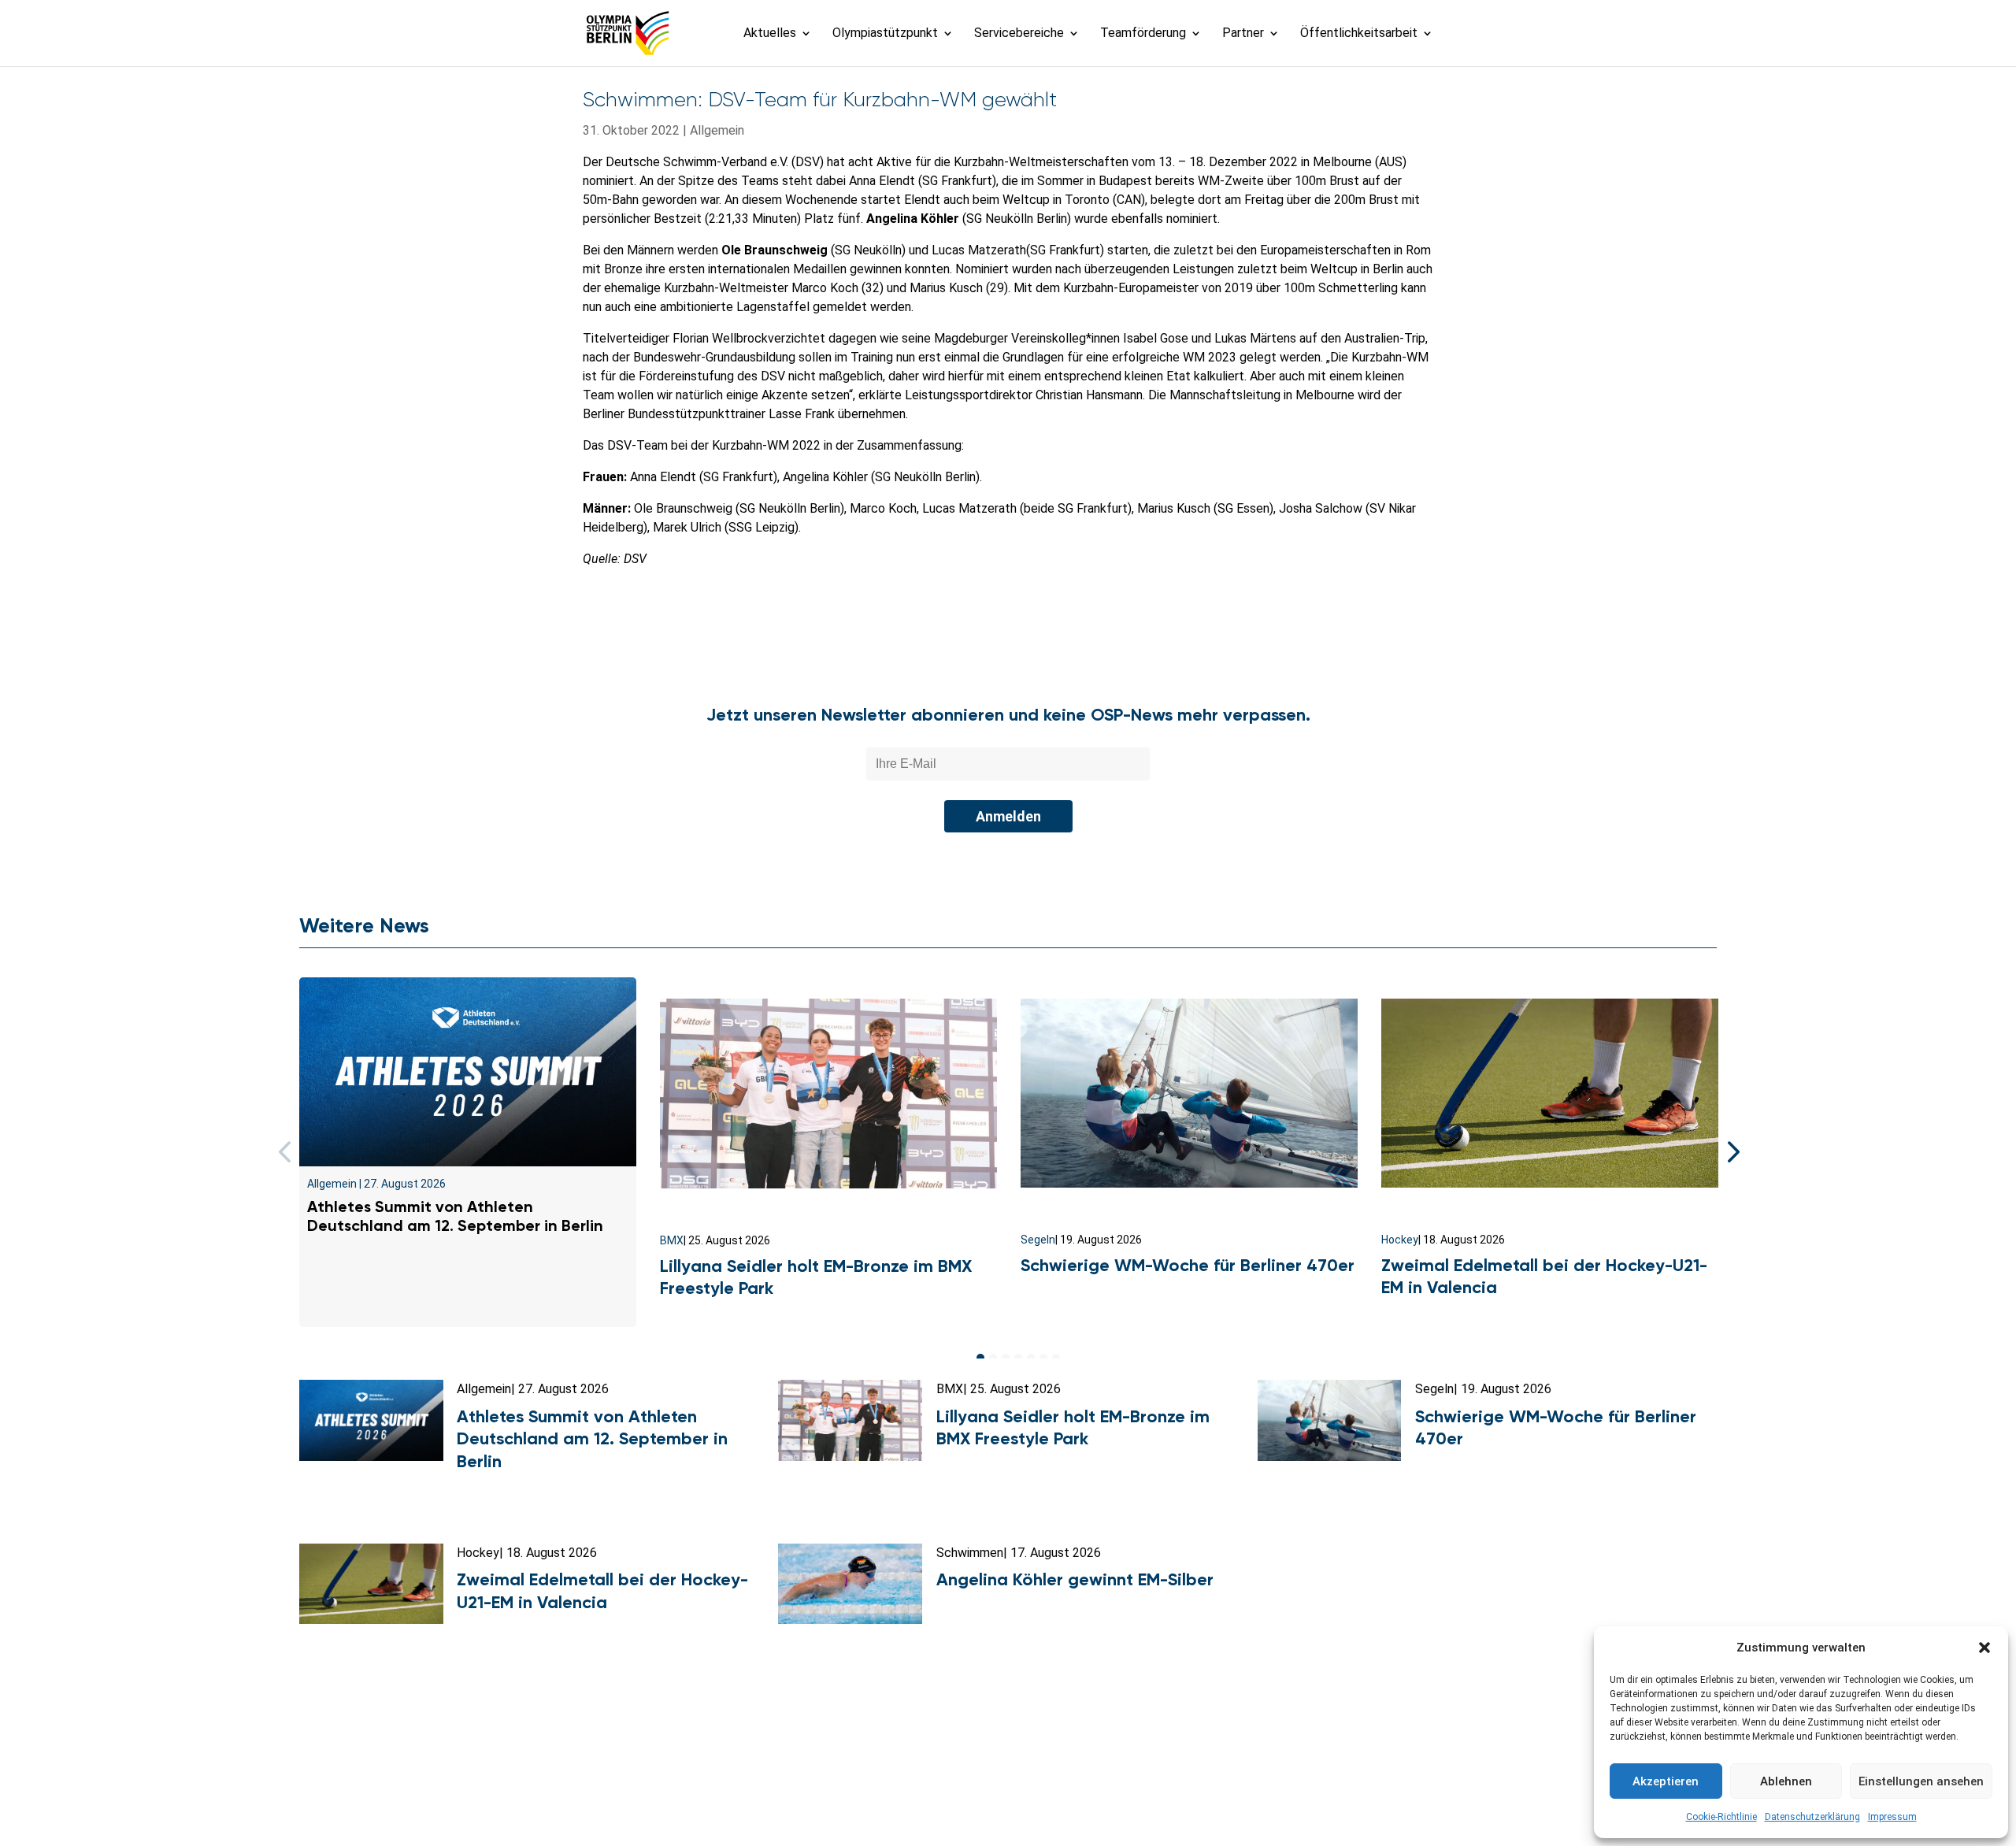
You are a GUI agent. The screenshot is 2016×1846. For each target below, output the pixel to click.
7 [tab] (1056, 1358)
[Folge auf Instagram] (1008, 1803)
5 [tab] (1031, 1358)
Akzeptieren (1666, 1781)
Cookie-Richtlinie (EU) (1234, 1766)
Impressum (1892, 1817)
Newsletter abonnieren (851, 1766)
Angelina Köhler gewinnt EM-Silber (1075, 1579)
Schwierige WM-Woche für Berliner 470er (1188, 1265)
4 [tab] (1018, 1358)
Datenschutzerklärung (1812, 1817)
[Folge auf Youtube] (1043, 1803)
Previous (287, 1152)
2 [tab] (993, 1358)
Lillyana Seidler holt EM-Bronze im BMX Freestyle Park (1073, 1428)
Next (1729, 1152)
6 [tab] (1043, 1358)
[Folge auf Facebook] (973, 1803)
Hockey (1400, 1240)
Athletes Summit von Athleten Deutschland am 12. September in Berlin (457, 1216)
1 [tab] (980, 1358)
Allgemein (717, 130)
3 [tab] (1006, 1358)
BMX (672, 1240)
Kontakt (743, 1766)
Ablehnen (1786, 1781)
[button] (1984, 1648)
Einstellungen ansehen (1921, 1781)
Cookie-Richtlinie (1721, 1817)
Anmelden (1008, 816)
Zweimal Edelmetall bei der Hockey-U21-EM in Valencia (602, 1591)
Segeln (1038, 1240)
